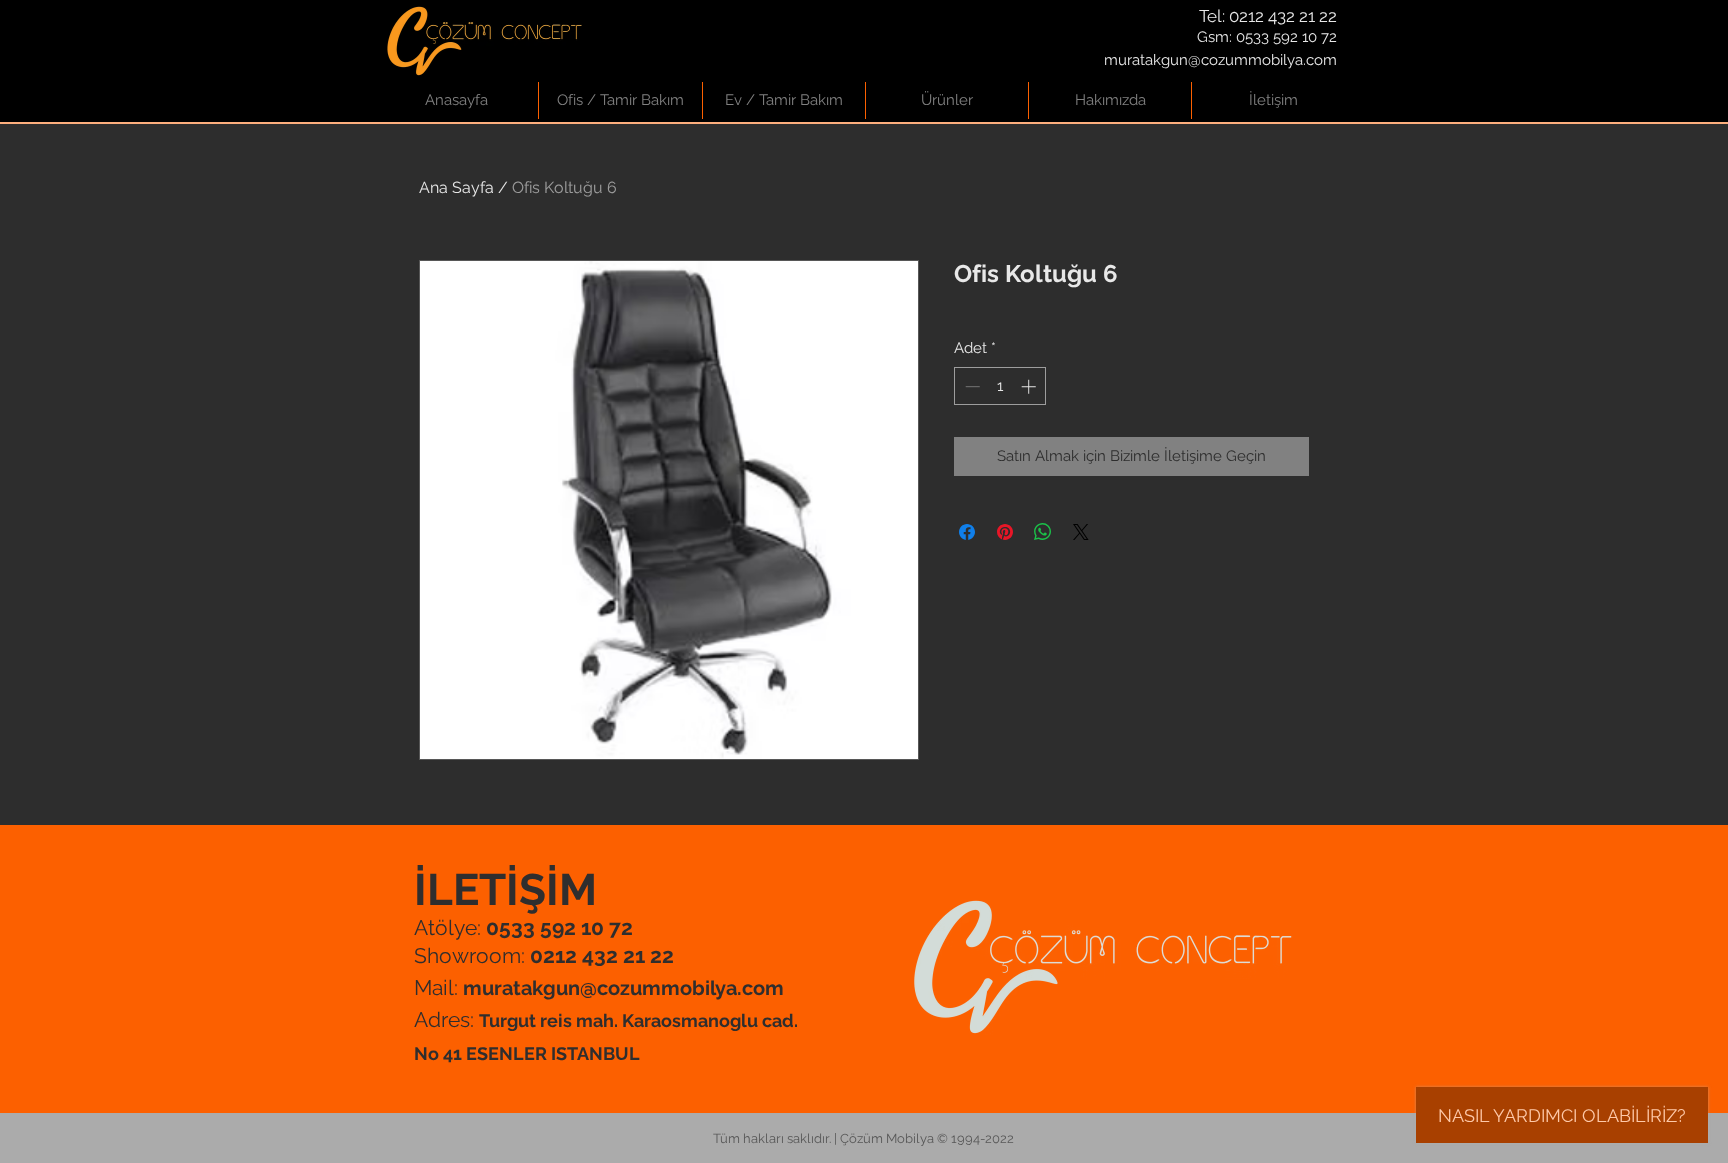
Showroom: (544, 955)
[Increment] (1030, 386)
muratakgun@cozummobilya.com (1220, 60)
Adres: (446, 1019)
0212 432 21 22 (1283, 16)
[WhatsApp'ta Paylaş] (1043, 532)
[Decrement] (970, 386)
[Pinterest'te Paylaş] (1005, 532)
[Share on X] (1081, 532)
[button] (620, 100)
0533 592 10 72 (1286, 37)
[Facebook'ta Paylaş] (967, 532)
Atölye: (523, 927)
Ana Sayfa (456, 187)
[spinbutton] (1000, 386)
